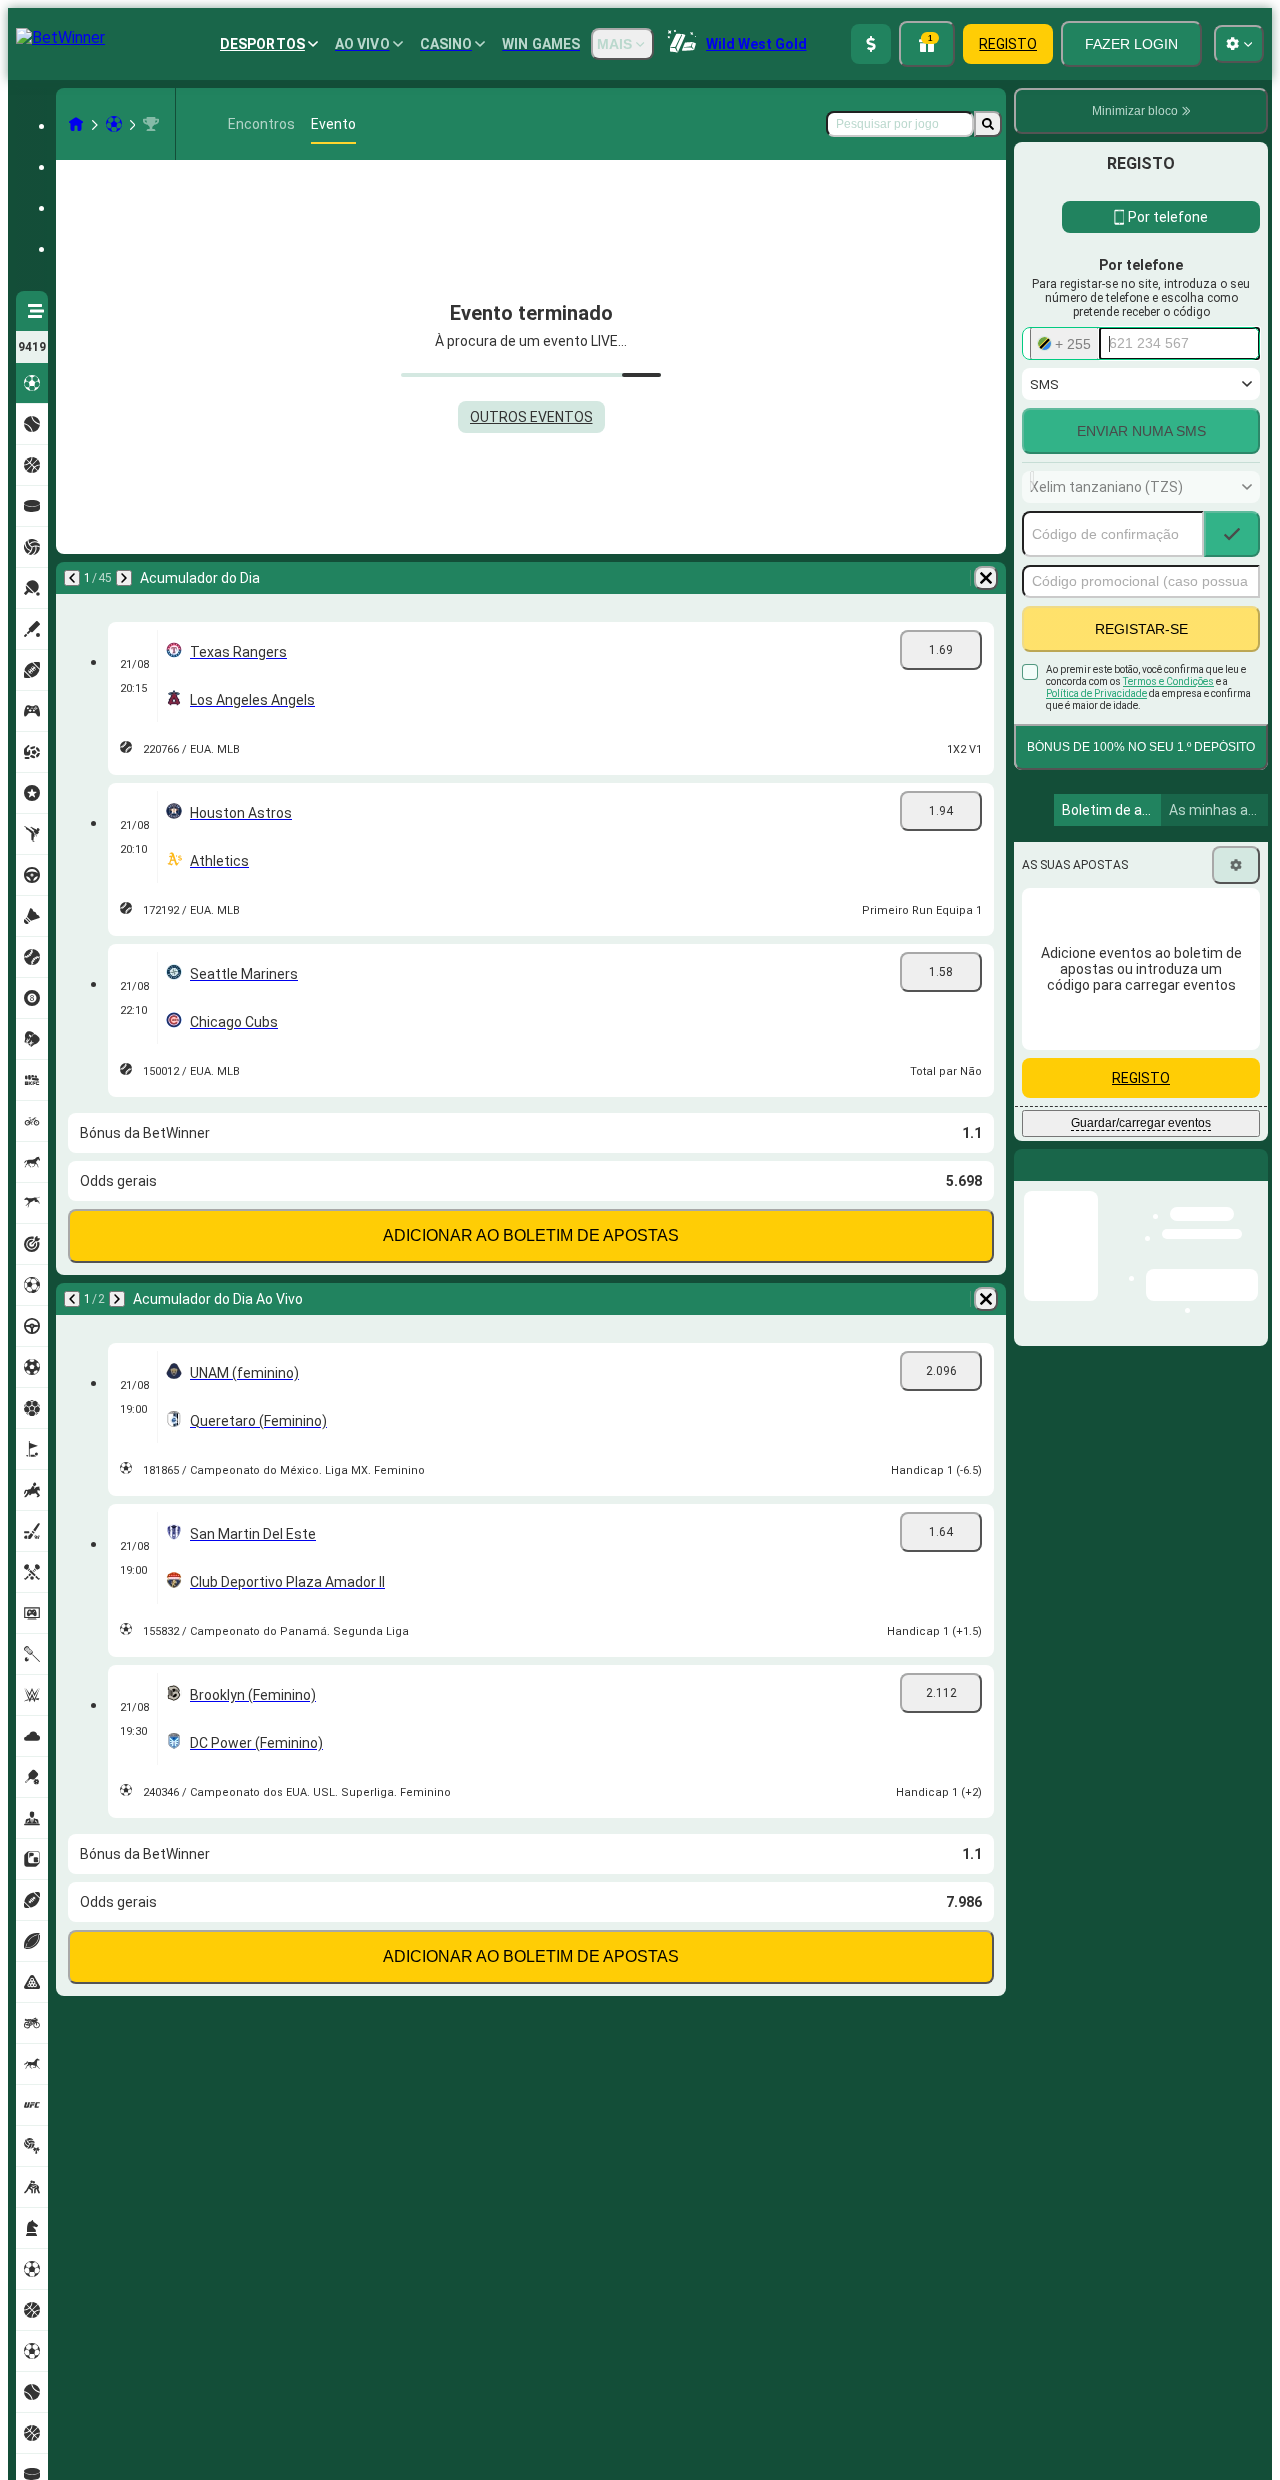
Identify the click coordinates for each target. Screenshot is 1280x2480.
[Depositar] (871, 44)
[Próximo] (124, 578)
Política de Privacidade (1096, 693)
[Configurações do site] (1239, 44)
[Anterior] (72, 578)
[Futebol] (114, 124)
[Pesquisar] (988, 124)
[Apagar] (986, 578)
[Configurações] (1236, 865)
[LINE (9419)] (76, 124)
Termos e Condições (1168, 681)
